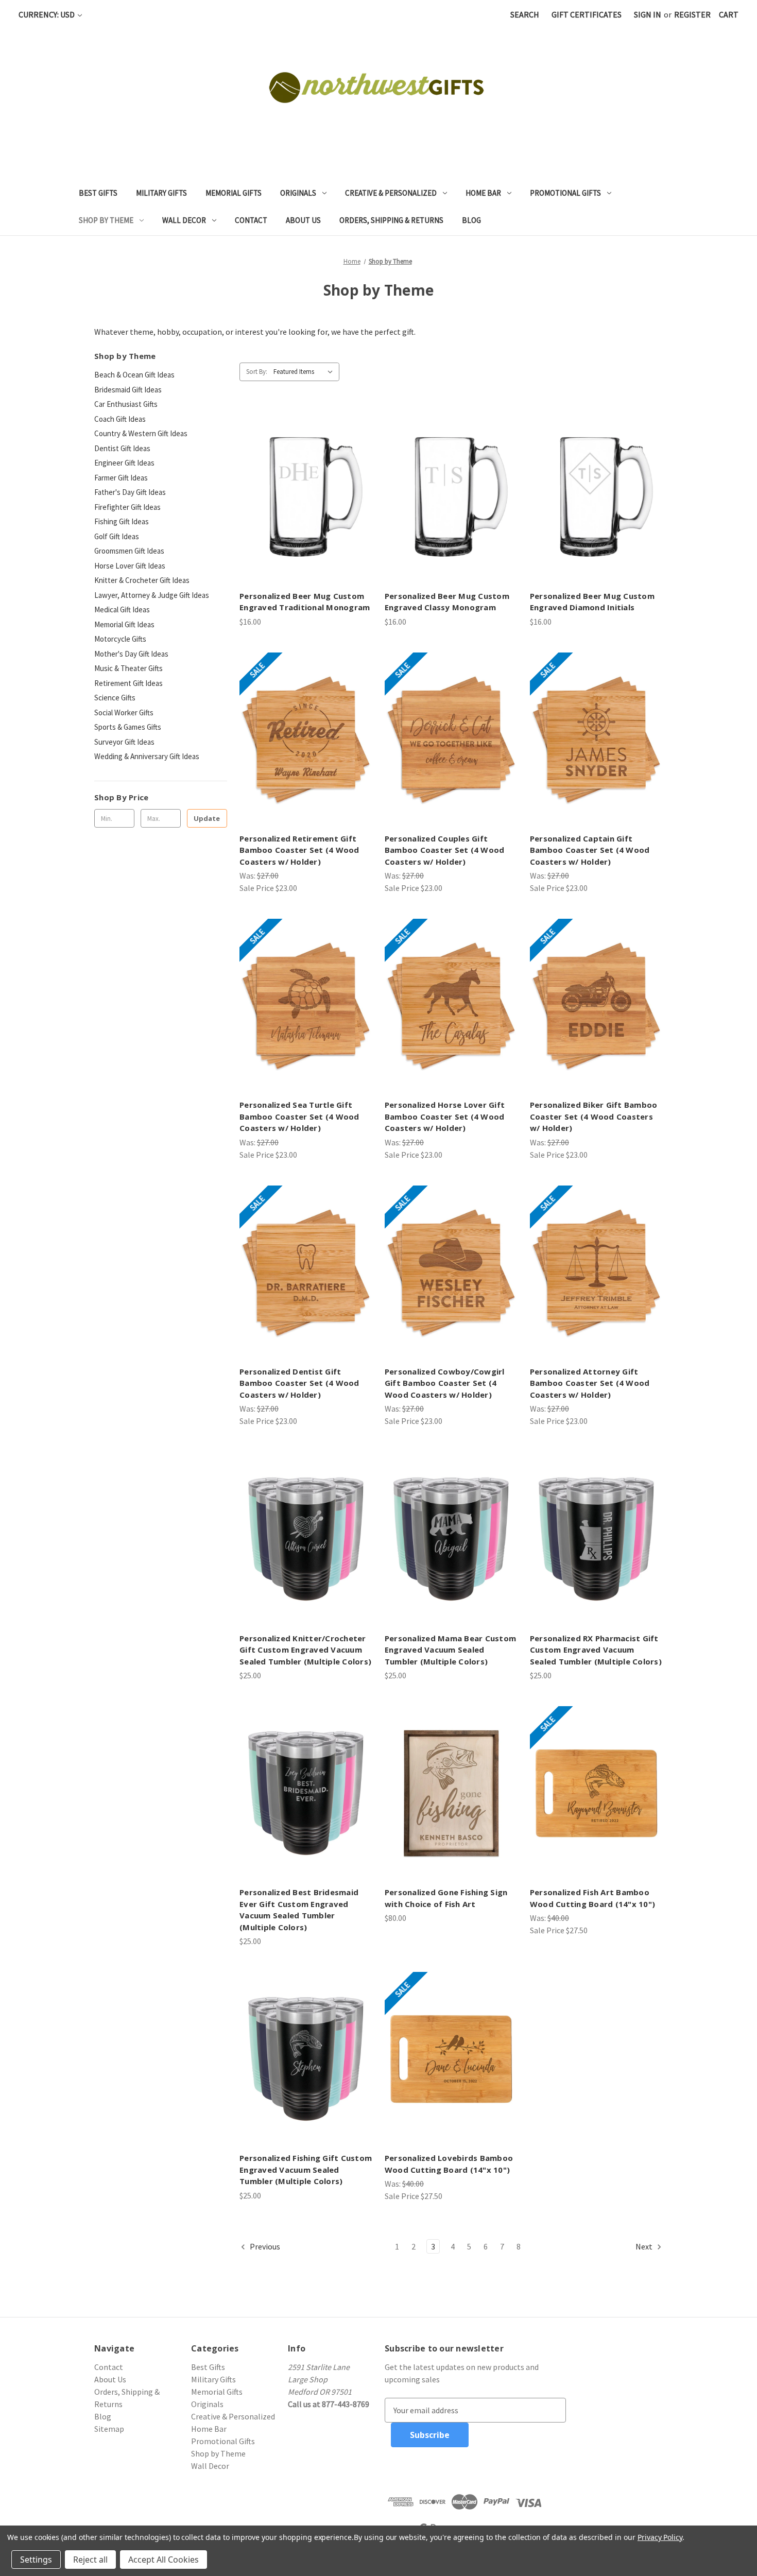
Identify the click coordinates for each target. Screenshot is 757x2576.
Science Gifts (115, 698)
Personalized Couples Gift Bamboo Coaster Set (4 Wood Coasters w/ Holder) (445, 850)
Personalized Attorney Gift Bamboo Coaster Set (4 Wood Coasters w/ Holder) (590, 1383)
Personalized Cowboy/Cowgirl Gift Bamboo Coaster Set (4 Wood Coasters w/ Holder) (445, 1383)
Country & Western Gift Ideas (141, 433)
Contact (251, 220)
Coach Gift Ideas (120, 419)
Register (692, 14)
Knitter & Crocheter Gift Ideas (142, 580)
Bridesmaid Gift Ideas (128, 390)
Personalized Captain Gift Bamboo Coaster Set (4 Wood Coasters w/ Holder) (590, 850)
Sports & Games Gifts (128, 727)
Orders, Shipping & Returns (391, 220)
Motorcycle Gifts (120, 639)
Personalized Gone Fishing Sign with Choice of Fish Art (446, 1898)
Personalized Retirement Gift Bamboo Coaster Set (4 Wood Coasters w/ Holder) (299, 850)
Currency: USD (47, 14)
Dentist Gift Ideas (122, 448)
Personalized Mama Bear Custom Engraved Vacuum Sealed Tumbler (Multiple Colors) (450, 1650)
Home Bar (483, 193)
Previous (264, 2246)
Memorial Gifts (234, 193)
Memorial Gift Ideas (124, 624)
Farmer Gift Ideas (121, 478)
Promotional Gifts (565, 193)
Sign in (648, 14)
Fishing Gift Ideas (122, 521)
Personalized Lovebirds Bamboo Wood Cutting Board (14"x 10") (449, 2164)
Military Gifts (161, 193)
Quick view (305, 487)
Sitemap (109, 2429)
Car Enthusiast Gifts (126, 404)
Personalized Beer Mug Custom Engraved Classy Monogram (447, 602)
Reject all (90, 2560)
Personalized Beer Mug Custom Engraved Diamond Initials (592, 602)
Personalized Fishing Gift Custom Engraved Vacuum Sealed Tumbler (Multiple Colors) (306, 2169)
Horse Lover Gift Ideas (130, 566)
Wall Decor (184, 220)
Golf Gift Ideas (117, 536)
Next (645, 2246)
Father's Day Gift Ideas (130, 492)
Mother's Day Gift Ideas (131, 654)
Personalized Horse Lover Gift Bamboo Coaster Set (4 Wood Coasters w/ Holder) (445, 1116)
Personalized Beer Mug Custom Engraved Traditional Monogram (305, 602)
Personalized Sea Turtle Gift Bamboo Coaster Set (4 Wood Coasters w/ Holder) (299, 1116)
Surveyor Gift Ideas (124, 742)
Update (207, 818)
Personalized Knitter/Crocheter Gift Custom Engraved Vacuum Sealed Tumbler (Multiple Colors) (305, 1650)
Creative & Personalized (391, 193)
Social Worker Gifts (124, 712)
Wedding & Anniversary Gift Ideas (147, 756)
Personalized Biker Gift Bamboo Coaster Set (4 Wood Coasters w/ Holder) (594, 1116)
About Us (303, 220)
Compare (303, 507)
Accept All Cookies (164, 2560)
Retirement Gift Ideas (128, 683)
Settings (36, 2560)
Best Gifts (98, 193)
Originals (298, 193)
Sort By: (257, 372)
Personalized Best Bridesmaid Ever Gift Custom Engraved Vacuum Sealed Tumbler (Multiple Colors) (299, 1910)
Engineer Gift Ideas (124, 463)
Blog (471, 220)
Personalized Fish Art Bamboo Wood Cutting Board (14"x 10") (592, 1898)
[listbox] (305, 372)
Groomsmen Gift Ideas (129, 551)
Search (525, 14)
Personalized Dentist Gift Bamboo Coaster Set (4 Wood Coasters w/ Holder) (299, 1383)
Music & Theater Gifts (128, 668)
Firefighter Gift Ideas (127, 507)
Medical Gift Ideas (122, 609)
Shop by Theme (106, 220)
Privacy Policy (660, 2537)
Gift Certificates (587, 14)
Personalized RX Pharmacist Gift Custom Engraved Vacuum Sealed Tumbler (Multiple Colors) (596, 1650)
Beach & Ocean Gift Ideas (134, 375)
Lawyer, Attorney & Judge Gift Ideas (152, 595)
